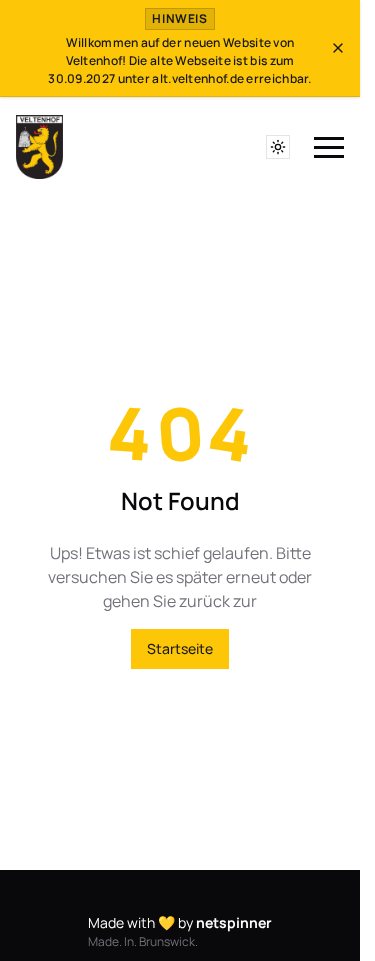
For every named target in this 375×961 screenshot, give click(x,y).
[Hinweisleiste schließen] (338, 48)
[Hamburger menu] (329, 148)
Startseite (180, 648)
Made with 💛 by (180, 922)
